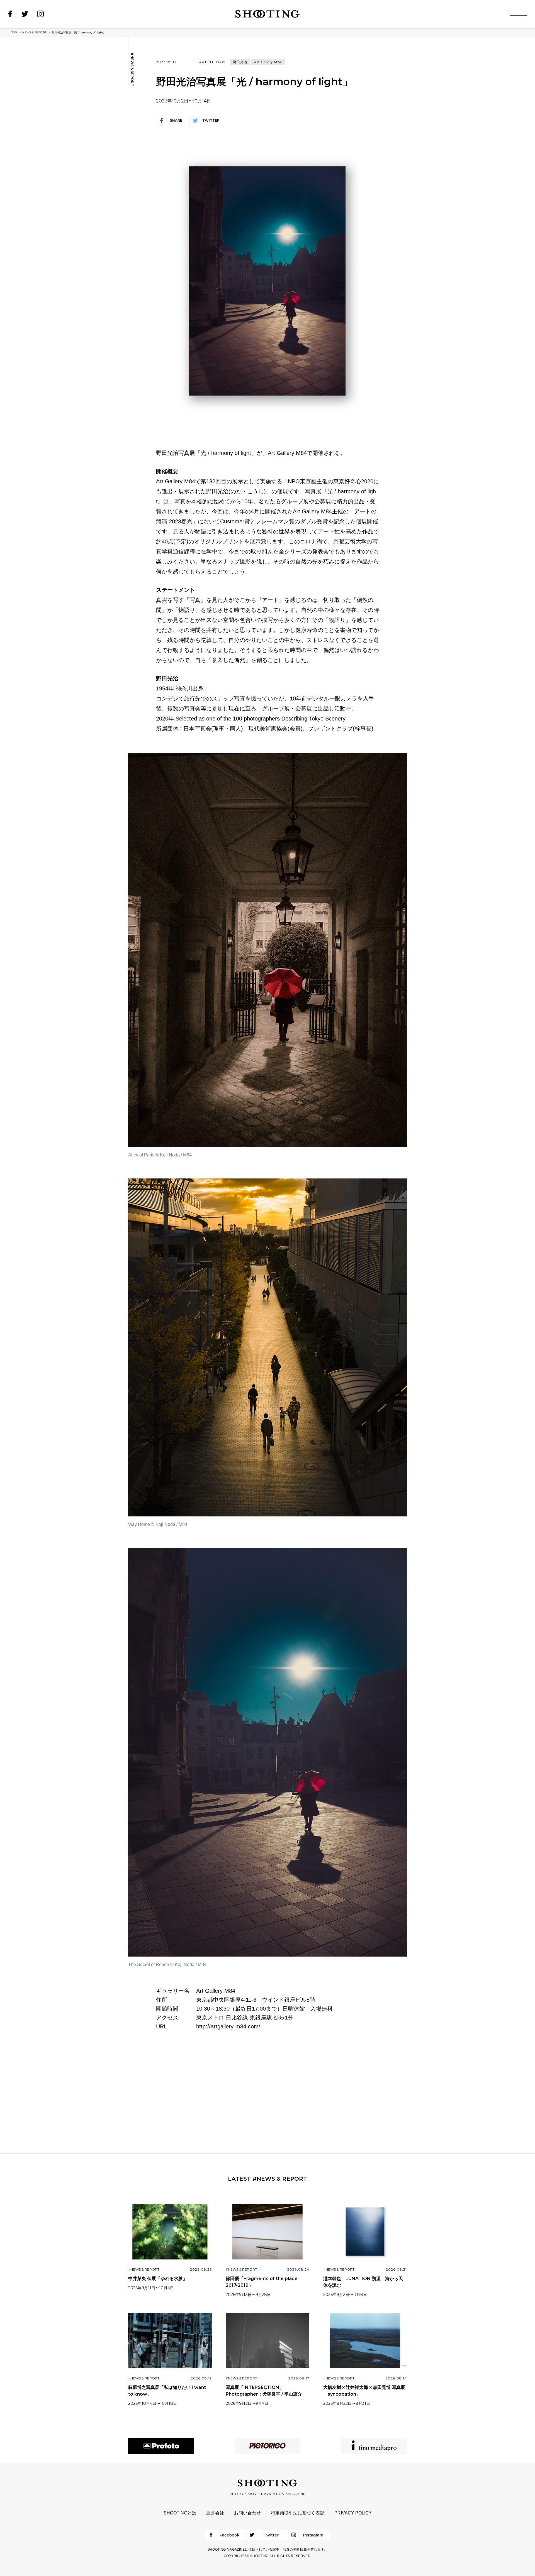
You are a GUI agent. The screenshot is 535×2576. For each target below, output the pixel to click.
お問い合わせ (247, 2513)
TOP (14, 32)
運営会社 (215, 2513)
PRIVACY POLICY (353, 2513)
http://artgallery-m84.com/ (228, 2026)
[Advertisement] (267, 2092)
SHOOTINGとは (180, 2513)
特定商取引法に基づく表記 (298, 2513)
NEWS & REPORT (34, 32)
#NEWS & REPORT (132, 69)
